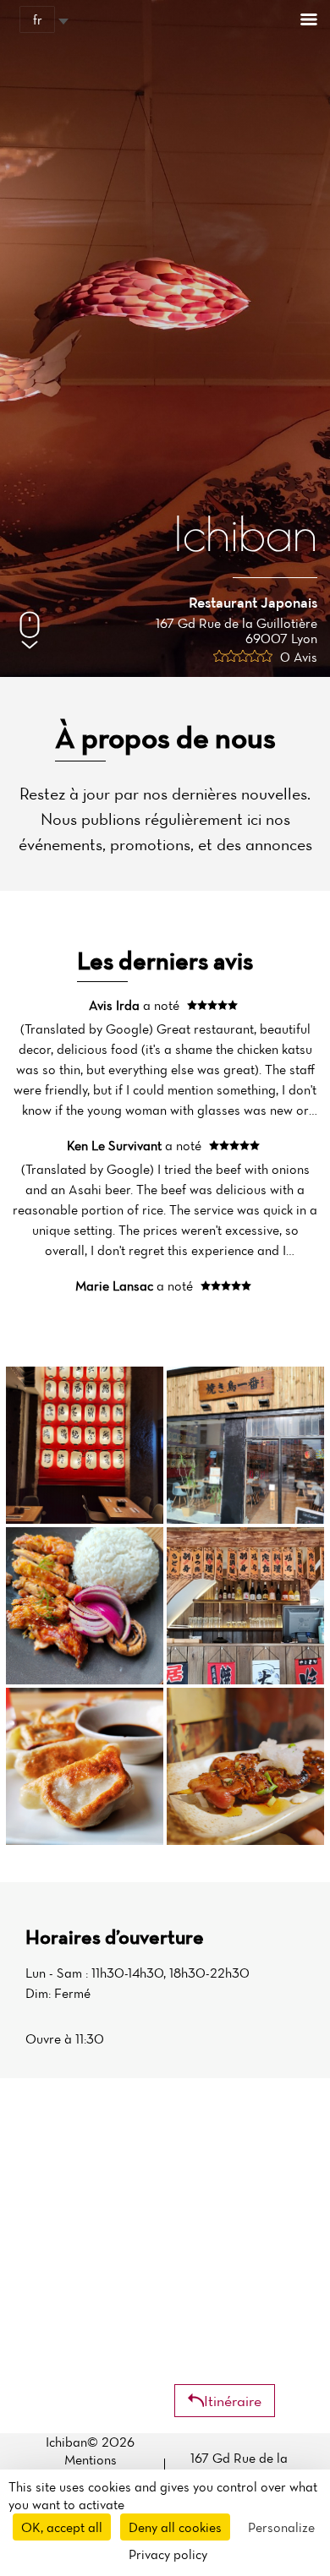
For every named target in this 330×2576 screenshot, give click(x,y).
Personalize (281, 2527)
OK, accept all (62, 2527)
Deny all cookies (175, 2527)
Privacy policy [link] (168, 2554)
